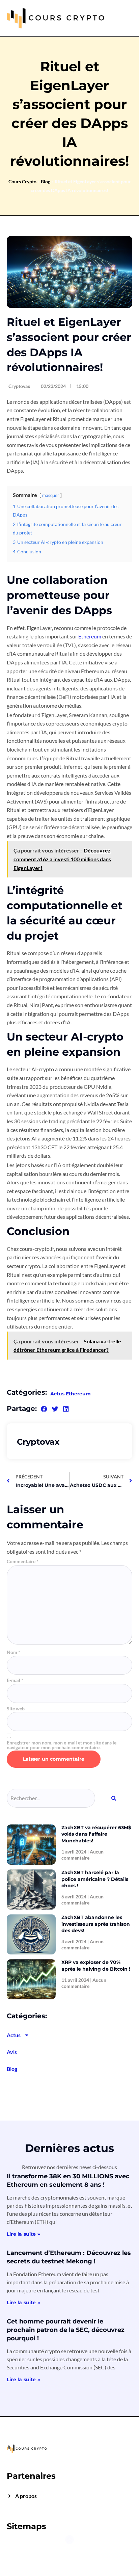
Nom (13, 1652)
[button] (44, 1409)
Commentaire (23, 1561)
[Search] (114, 1798)
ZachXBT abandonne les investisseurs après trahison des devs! (96, 1924)
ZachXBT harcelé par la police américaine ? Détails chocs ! (95, 1879)
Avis (12, 2052)
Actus (14, 2035)
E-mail (15, 1680)
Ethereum (90, 636)
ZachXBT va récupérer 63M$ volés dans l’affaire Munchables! (96, 1834)
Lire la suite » (23, 2234)
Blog (46, 181)
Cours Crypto (22, 181)
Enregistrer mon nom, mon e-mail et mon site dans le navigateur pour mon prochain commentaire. (62, 1745)
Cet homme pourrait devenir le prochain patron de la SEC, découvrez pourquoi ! (66, 2330)
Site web (16, 1709)
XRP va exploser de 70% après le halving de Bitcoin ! (96, 1966)
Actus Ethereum (71, 1394)
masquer (51, 495)
